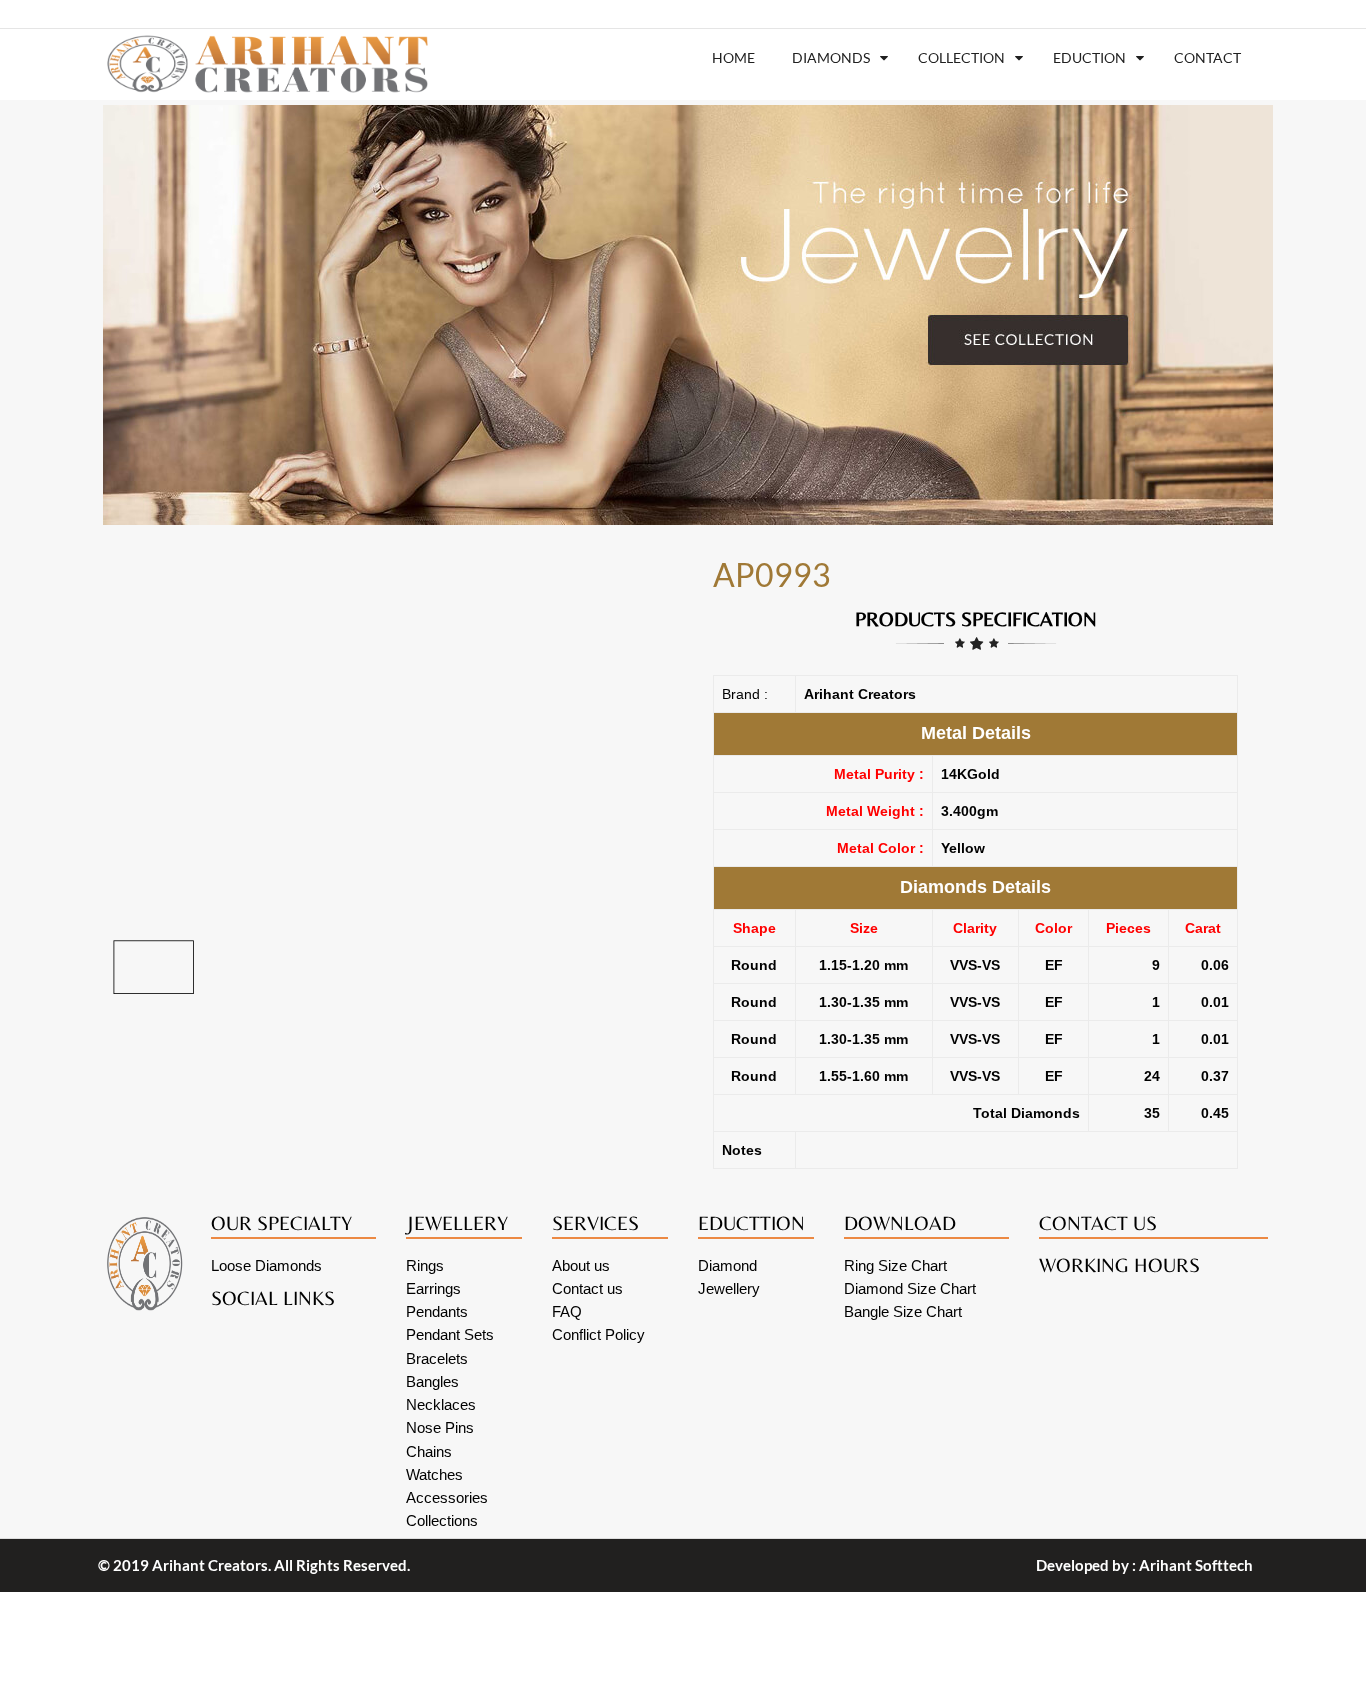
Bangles (432, 1381)
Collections (442, 1520)
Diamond (727, 1265)
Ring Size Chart (895, 1265)
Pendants (437, 1311)
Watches (434, 1474)
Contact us (587, 1288)
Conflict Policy (598, 1334)
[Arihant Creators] (262, 64)
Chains (429, 1451)
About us (581, 1265)
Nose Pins (440, 1427)
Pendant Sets (450, 1334)
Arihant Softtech (1196, 1565)
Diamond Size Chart (910, 1288)
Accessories (447, 1497)
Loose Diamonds (266, 1265)
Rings (425, 1265)
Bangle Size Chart (903, 1311)
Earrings (433, 1288)
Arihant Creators (210, 1565)
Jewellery (729, 1288)
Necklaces (441, 1404)
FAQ (567, 1311)
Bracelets (437, 1358)
